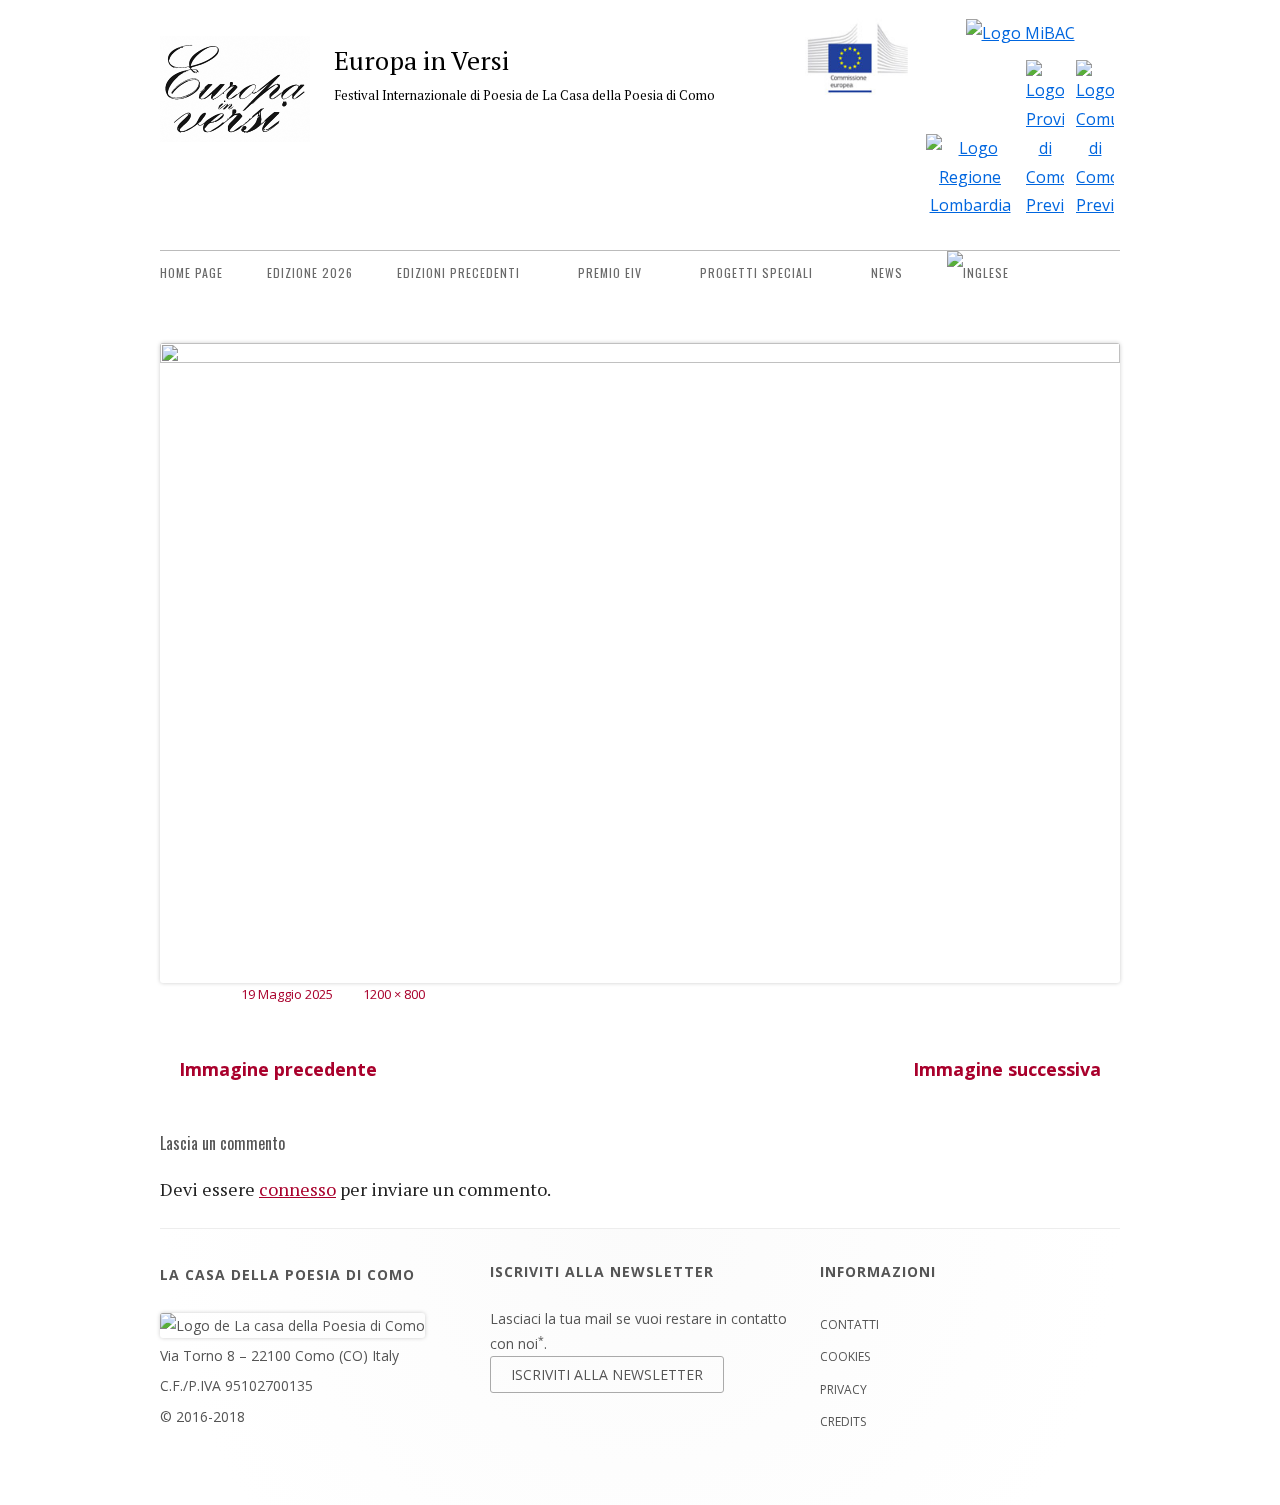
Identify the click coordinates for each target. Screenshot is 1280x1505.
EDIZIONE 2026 (310, 272)
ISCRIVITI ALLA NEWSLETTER (607, 1374)
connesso (297, 1189)
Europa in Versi (421, 60)
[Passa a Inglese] (978, 273)
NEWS (887, 272)
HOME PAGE (191, 272)
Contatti (849, 1324)
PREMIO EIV (610, 272)
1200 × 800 (394, 994)
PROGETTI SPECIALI (756, 272)
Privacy (843, 1389)
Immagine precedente (278, 1069)
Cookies (845, 1356)
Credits (843, 1421)
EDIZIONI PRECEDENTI (458, 272)
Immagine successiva (1007, 1069)
